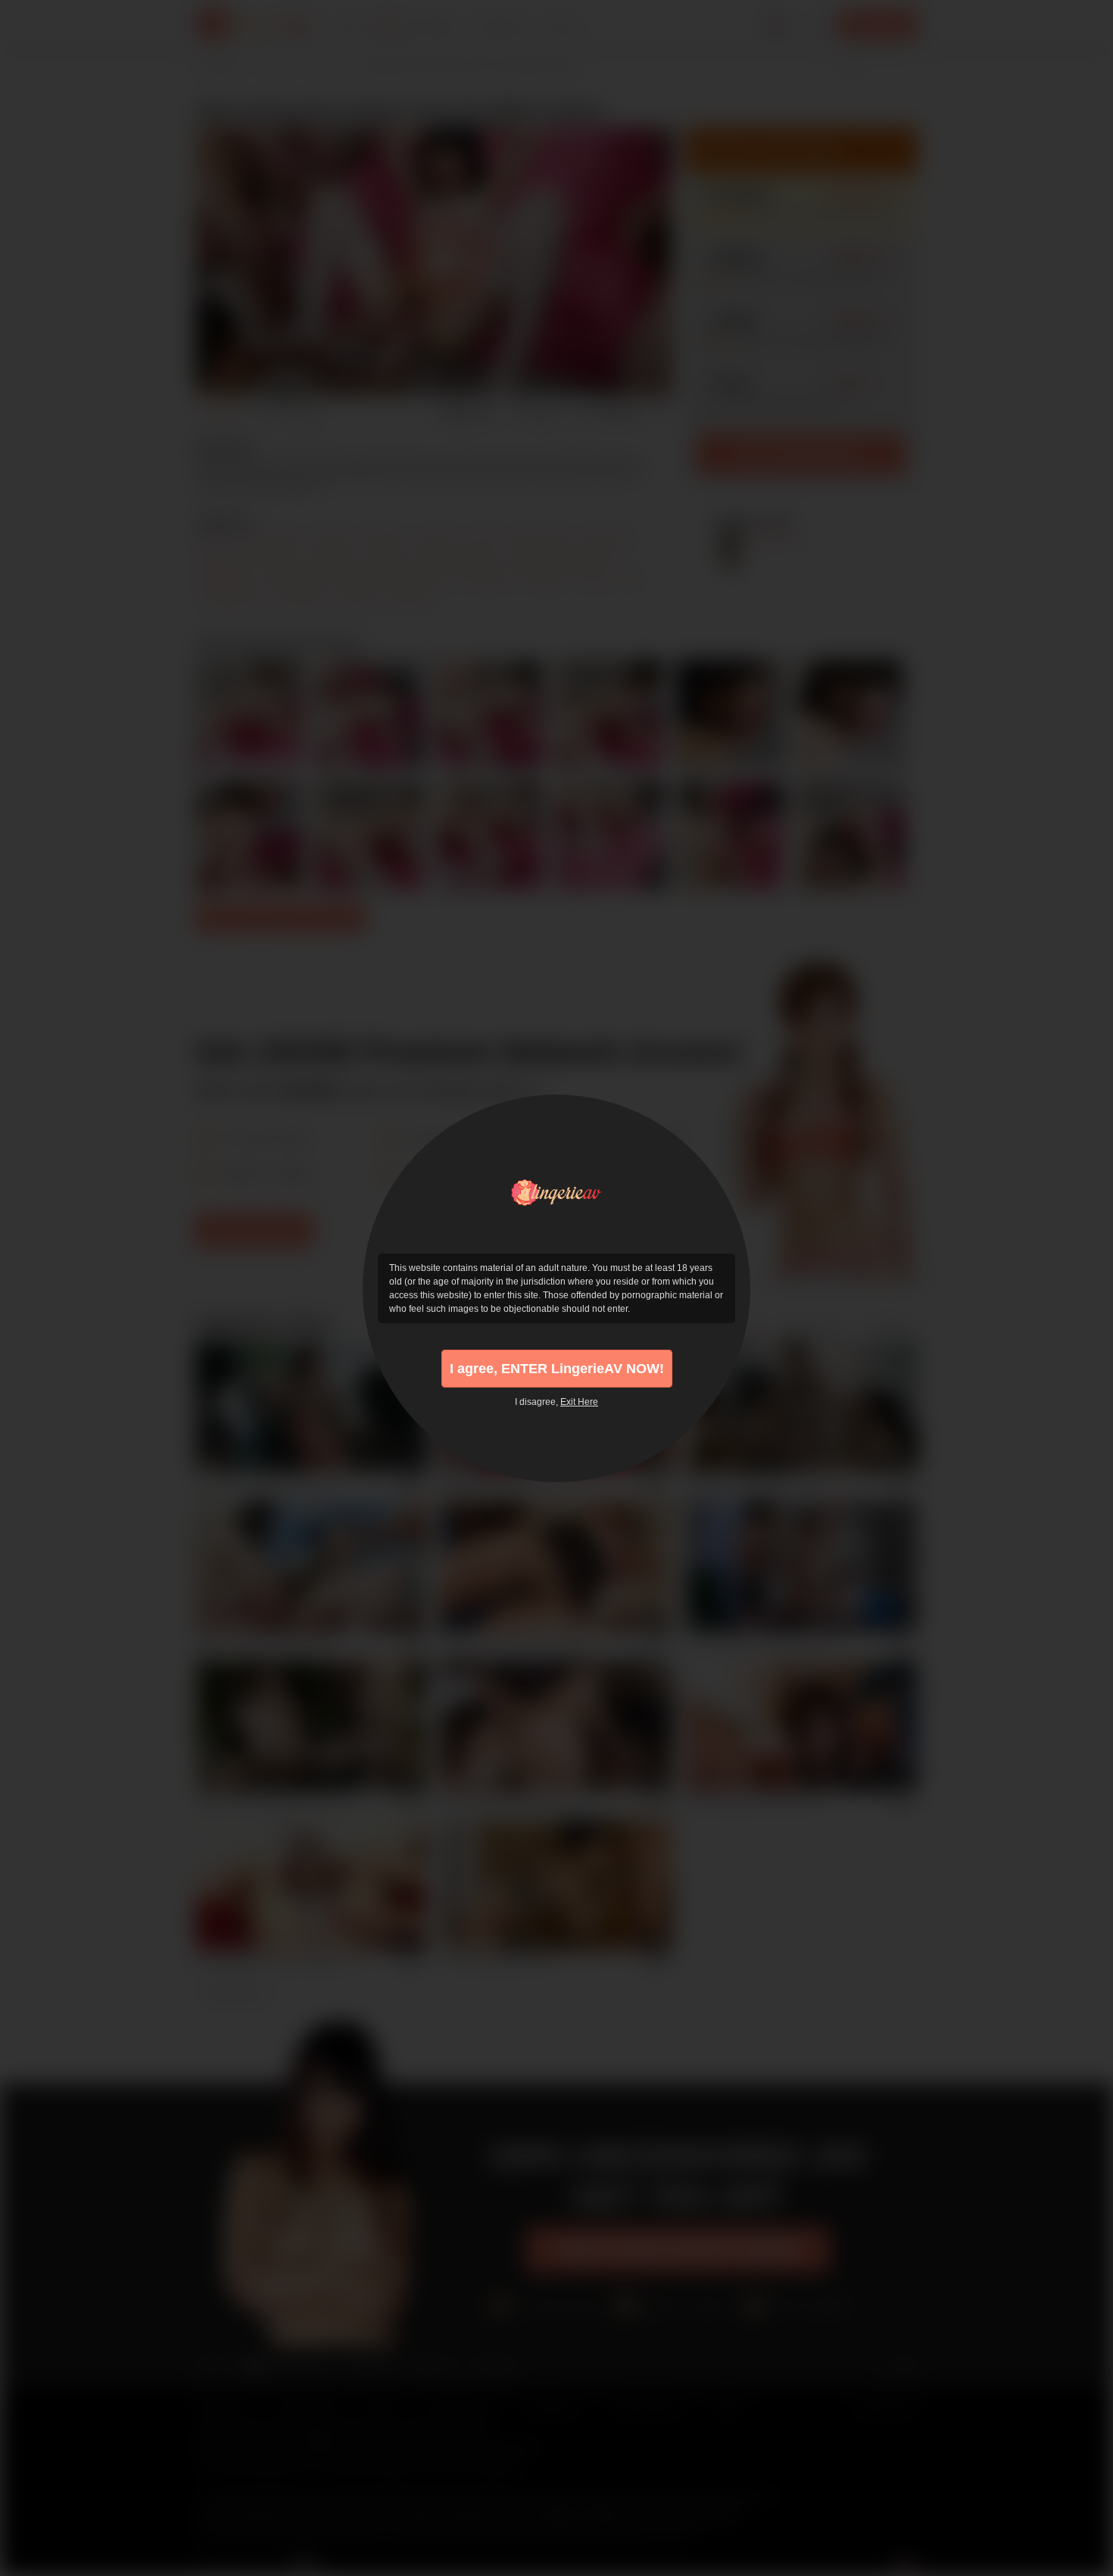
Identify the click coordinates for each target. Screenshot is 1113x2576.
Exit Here (579, 1402)
